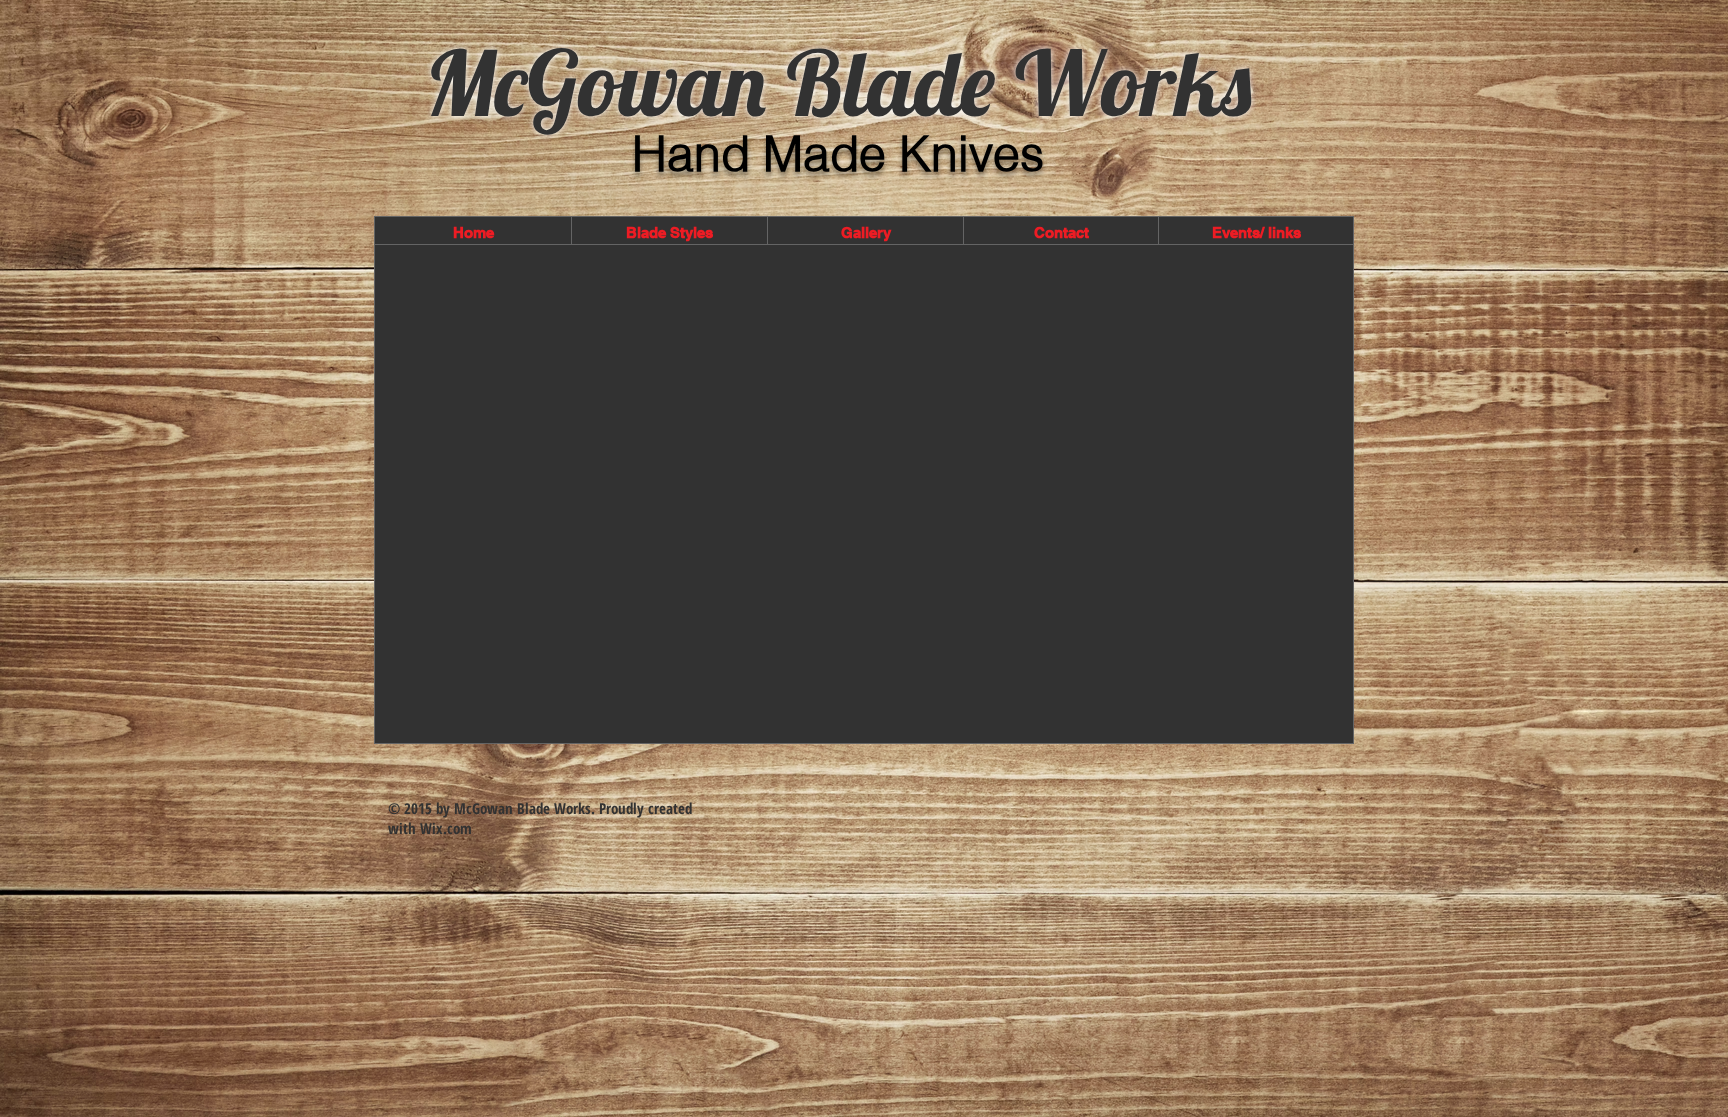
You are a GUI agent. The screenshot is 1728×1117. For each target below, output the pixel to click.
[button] (669, 233)
